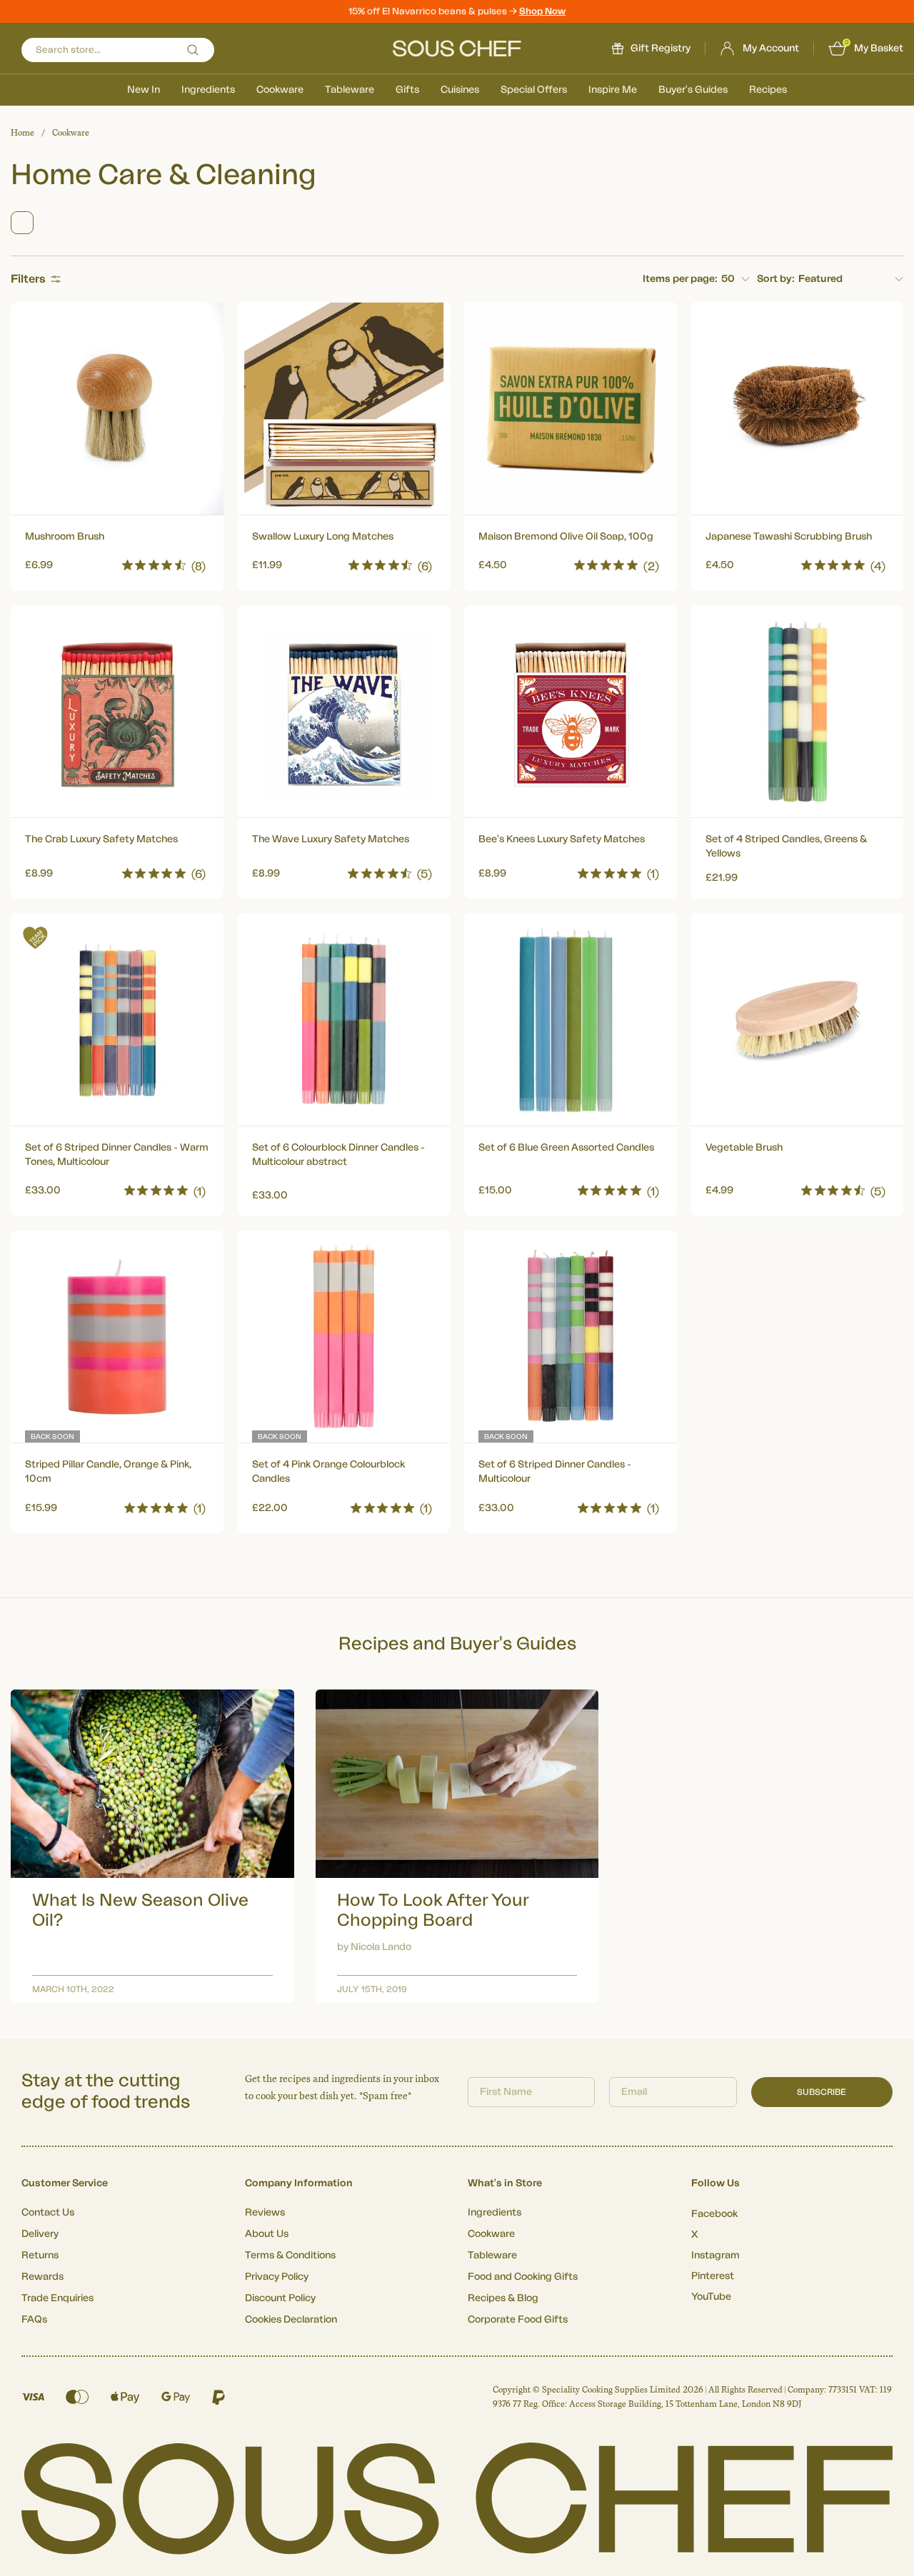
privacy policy (673, 1446)
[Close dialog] (717, 1167)
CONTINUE (596, 1407)
